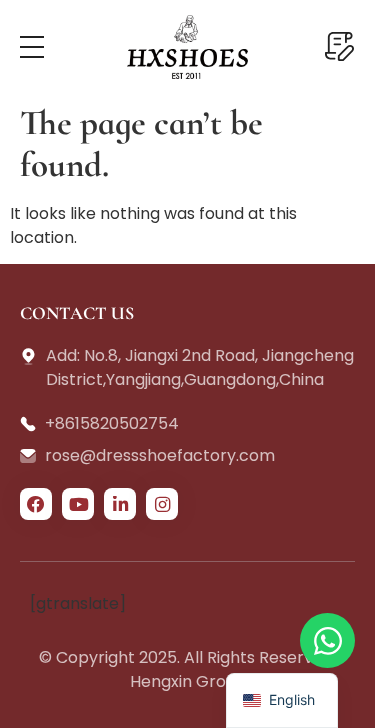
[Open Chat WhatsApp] (327, 640)
